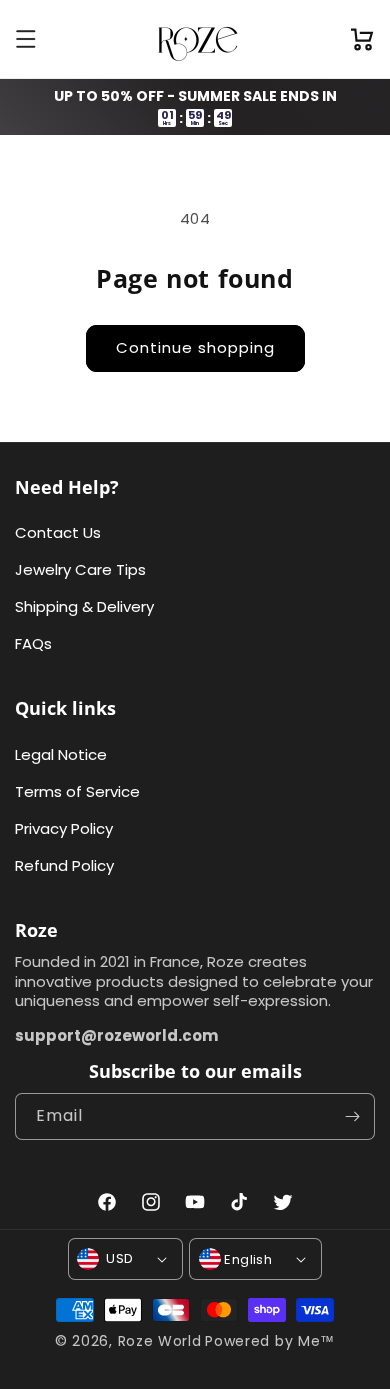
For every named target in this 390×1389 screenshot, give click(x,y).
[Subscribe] (352, 1116)
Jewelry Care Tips (80, 569)
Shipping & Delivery (84, 606)
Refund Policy (64, 865)
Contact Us (58, 532)
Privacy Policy (64, 828)
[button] (28, 39)
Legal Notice (61, 754)
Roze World (160, 1341)
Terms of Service (77, 791)
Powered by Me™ (270, 1341)
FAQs (33, 643)
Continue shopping (195, 347)
